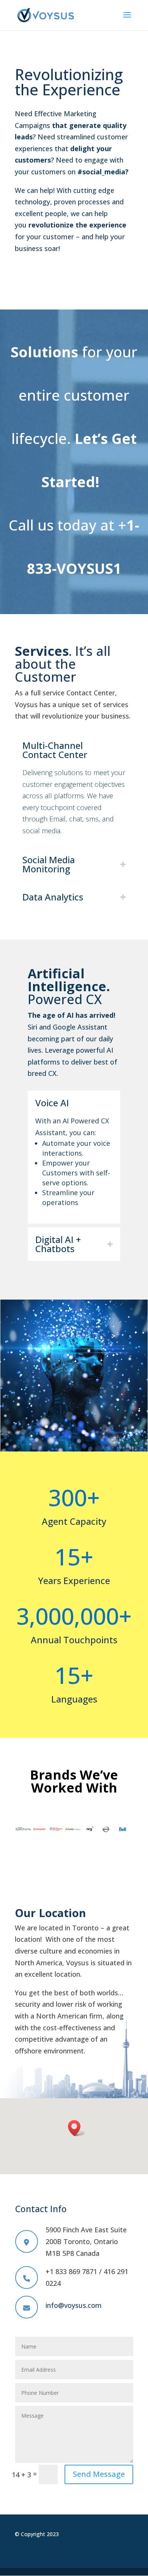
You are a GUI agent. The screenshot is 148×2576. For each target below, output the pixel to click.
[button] (77, 2128)
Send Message (99, 2474)
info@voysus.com (74, 2305)
